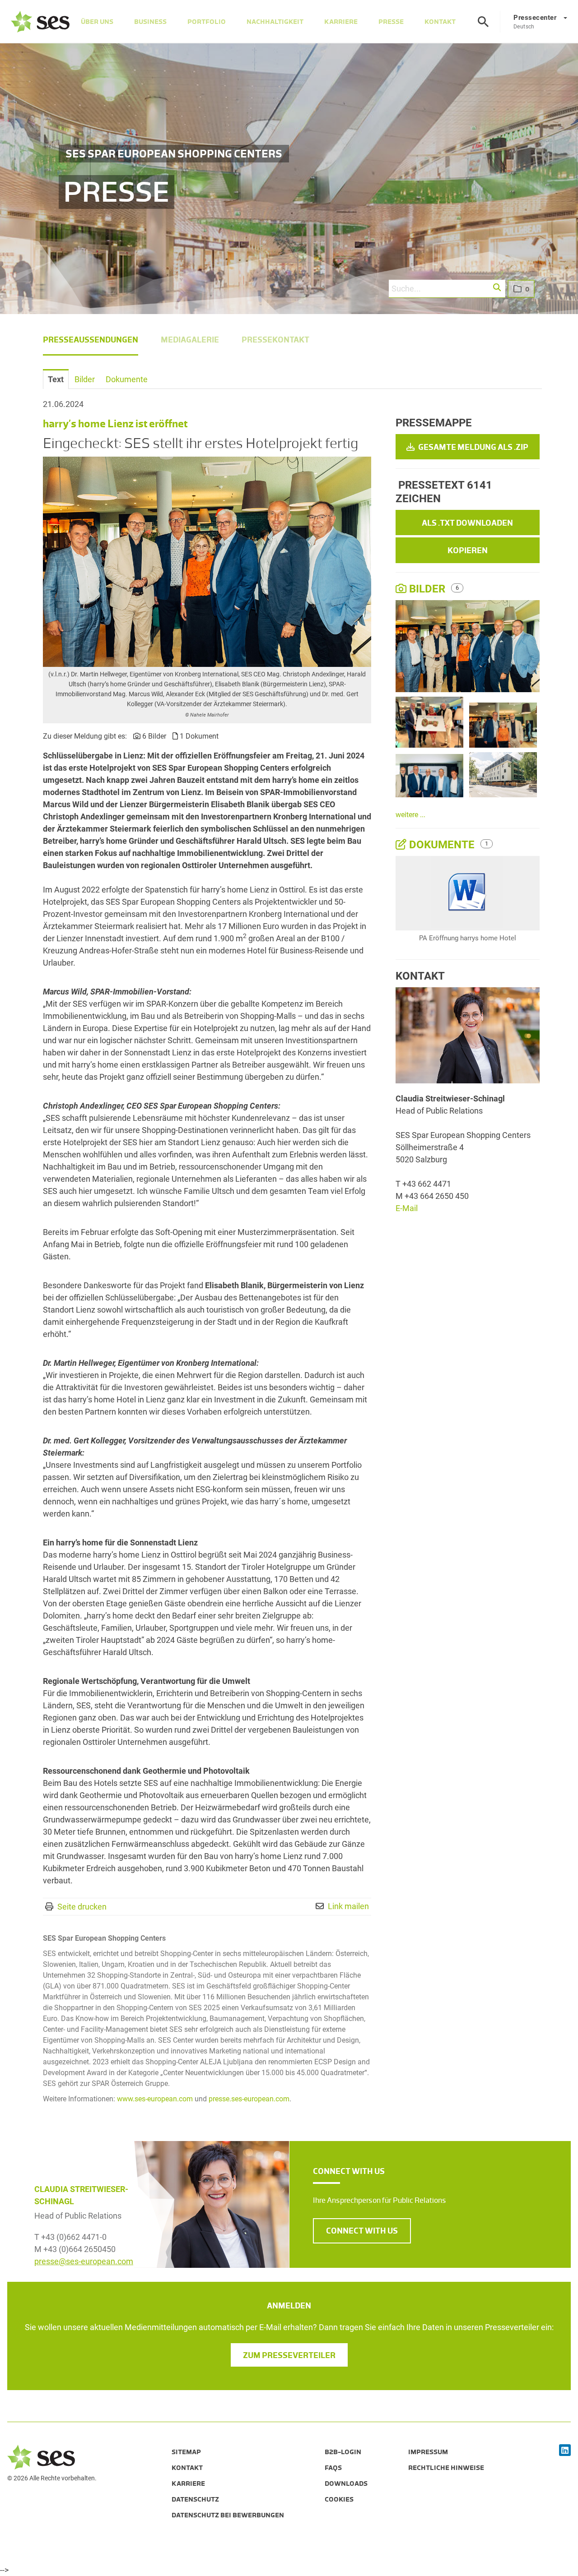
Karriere (341, 22)
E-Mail (407, 1208)
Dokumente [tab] (127, 379)
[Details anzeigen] (468, 893)
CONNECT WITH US (362, 2231)
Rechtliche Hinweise (446, 2468)
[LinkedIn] (565, 2451)
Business (150, 22)
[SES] (40, 22)
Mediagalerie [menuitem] (190, 340)
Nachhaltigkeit (275, 22)
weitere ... (410, 815)
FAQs (333, 2468)
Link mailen (348, 1906)
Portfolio (207, 22)
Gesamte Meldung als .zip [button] (473, 447)
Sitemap (186, 2452)
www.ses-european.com (155, 2099)
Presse (391, 22)
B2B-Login (343, 2452)
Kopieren (468, 550)
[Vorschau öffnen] (207, 562)
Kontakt (440, 22)
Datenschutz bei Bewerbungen (228, 2515)
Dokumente (442, 845)
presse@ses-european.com (84, 2261)
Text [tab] (56, 379)
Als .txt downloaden (467, 523)
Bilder (427, 589)
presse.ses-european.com (249, 2099)
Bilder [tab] (85, 379)
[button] (497, 288)
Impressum (428, 2452)
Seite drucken (82, 1907)
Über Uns (97, 22)
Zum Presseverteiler (289, 2355)
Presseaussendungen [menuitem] (91, 340)
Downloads (346, 2484)
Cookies (339, 2499)
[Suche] (483, 22)
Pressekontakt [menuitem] (275, 340)
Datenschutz (195, 2499)
